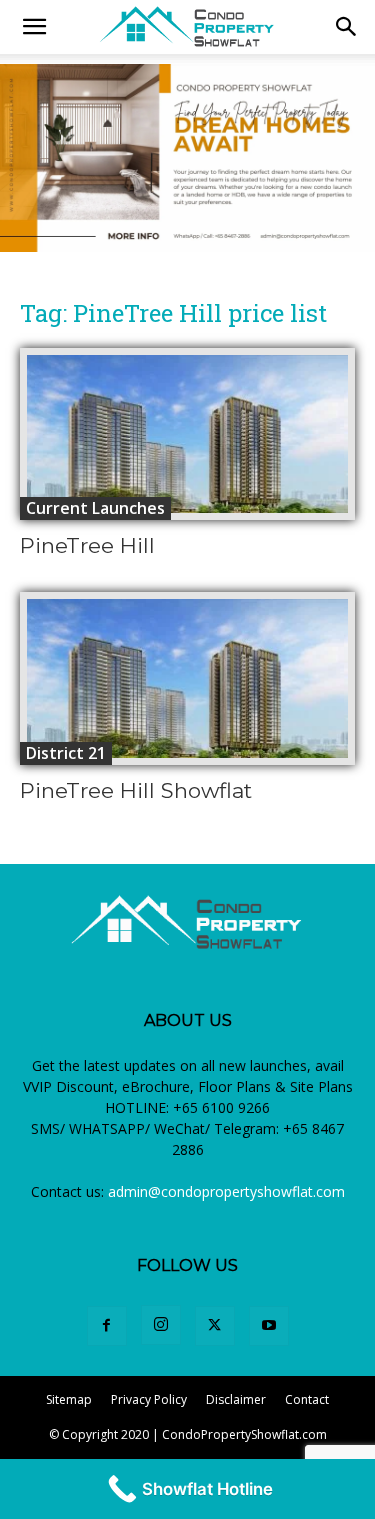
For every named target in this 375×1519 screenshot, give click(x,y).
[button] (347, 27)
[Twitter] (215, 1326)
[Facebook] (107, 1326)
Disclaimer (236, 1399)
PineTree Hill (87, 545)
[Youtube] (269, 1326)
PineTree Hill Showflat (136, 790)
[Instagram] (161, 1325)
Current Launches (95, 508)
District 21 (66, 753)
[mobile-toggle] (34, 27)
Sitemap (69, 1399)
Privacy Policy (149, 1399)
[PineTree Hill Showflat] (187, 678)
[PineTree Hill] (187, 434)
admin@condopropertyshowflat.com (226, 1191)
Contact (307, 1399)
